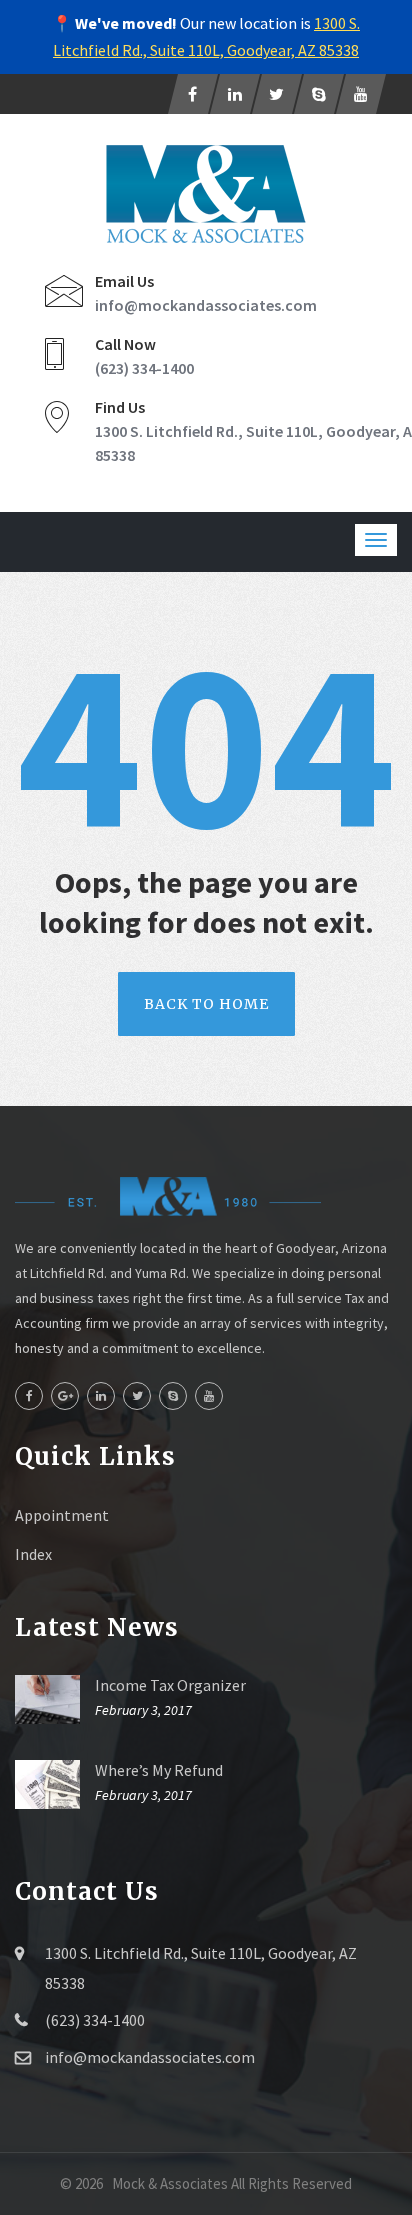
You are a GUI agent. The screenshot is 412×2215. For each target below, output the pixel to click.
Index (33, 1554)
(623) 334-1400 (144, 368)
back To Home (206, 1004)
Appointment (62, 1515)
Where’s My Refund (159, 1770)
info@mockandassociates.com (206, 305)
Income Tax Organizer (170, 1685)
